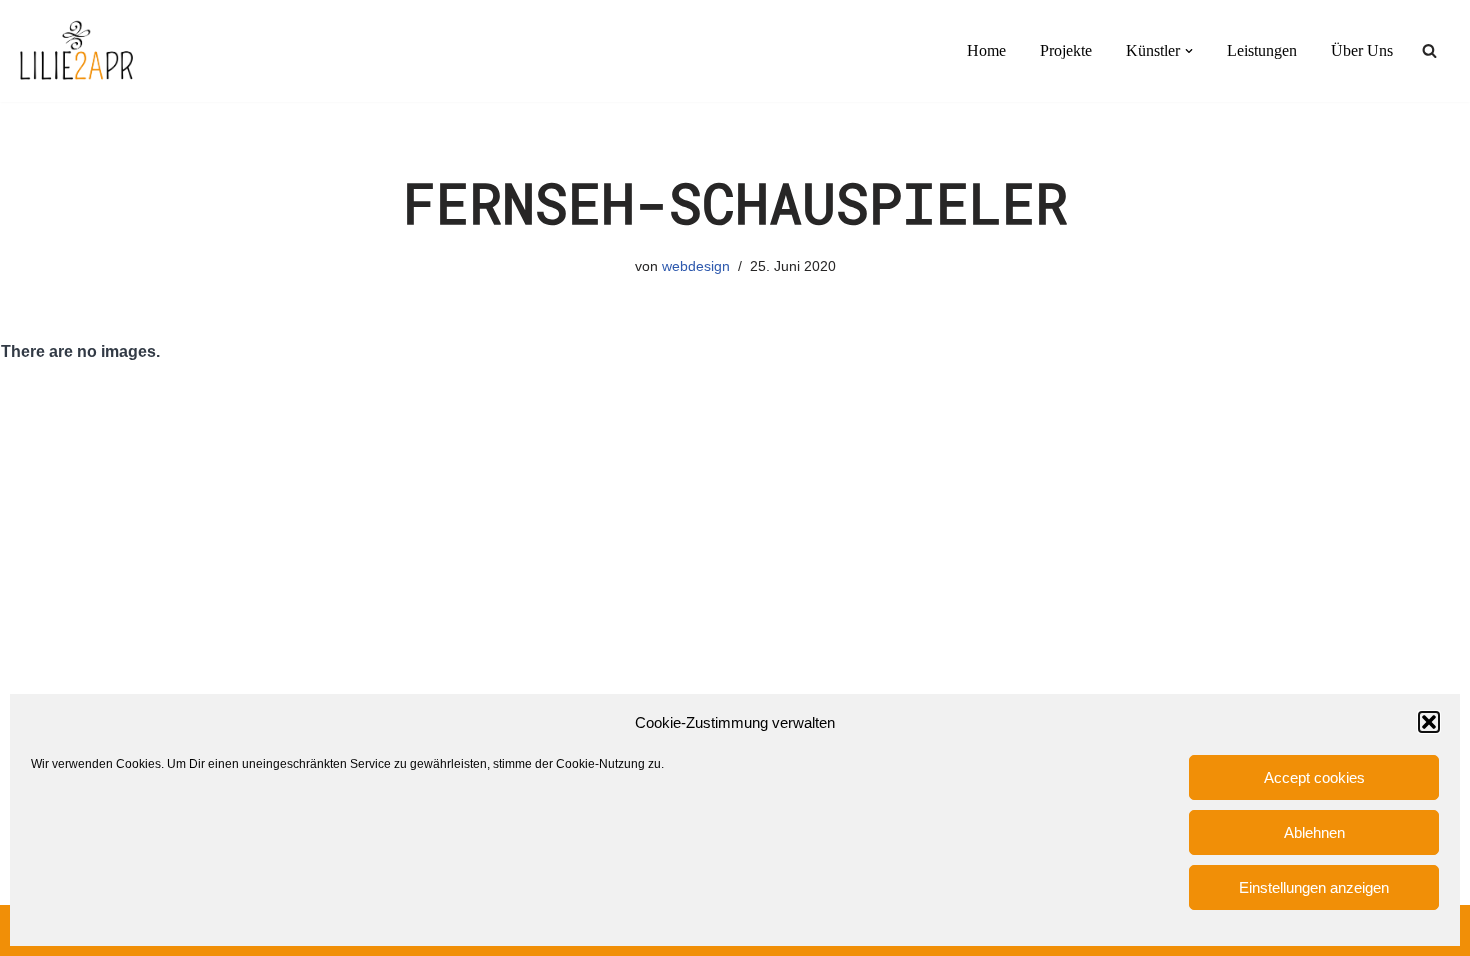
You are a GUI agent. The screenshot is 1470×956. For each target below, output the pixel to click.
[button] (1429, 722)
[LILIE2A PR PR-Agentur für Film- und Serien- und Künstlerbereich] (76, 51)
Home (986, 50)
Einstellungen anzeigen (1314, 887)
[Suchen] (1429, 50)
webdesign (696, 266)
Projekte (1066, 50)
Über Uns (1362, 50)
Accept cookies (1314, 777)
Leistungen (1262, 50)
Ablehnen (1314, 832)
